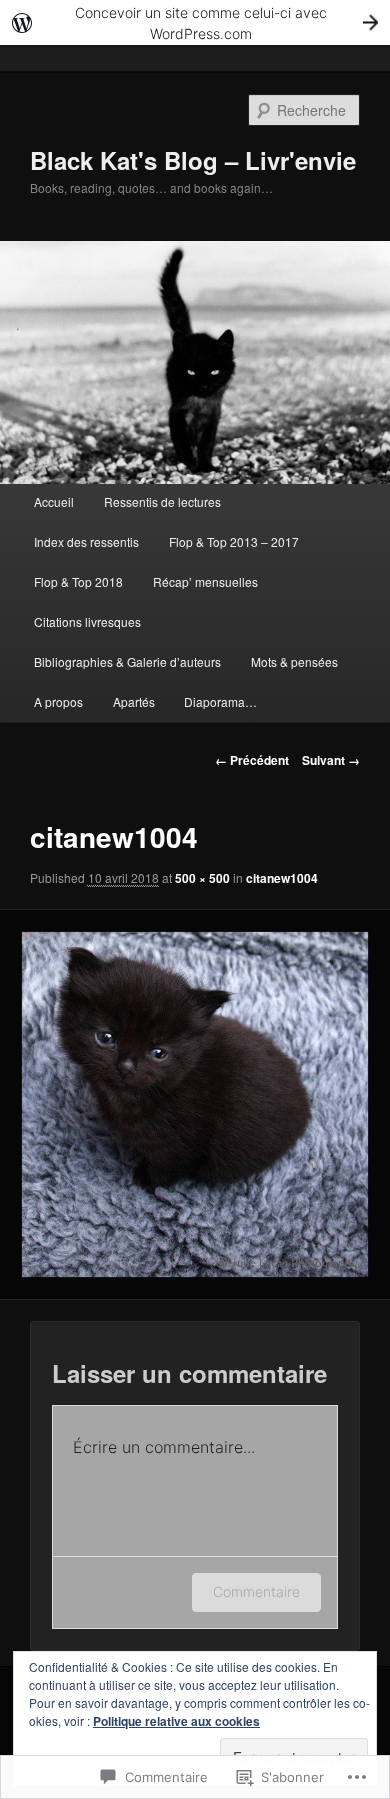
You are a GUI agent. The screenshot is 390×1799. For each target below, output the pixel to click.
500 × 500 (202, 878)
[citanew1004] (194, 1104)
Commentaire (256, 1591)
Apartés (134, 701)
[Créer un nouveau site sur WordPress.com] (195, 22)
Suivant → (331, 760)
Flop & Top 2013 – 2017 (234, 541)
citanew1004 (282, 878)
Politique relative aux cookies (176, 1721)
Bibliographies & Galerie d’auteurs (127, 661)
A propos (58, 701)
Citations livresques (87, 621)
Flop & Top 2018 (78, 581)
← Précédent (252, 760)
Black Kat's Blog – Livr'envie (193, 160)
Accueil (54, 501)
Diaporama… (220, 701)
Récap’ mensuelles (205, 581)
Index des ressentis (86, 541)
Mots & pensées (294, 661)
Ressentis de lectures (162, 501)
